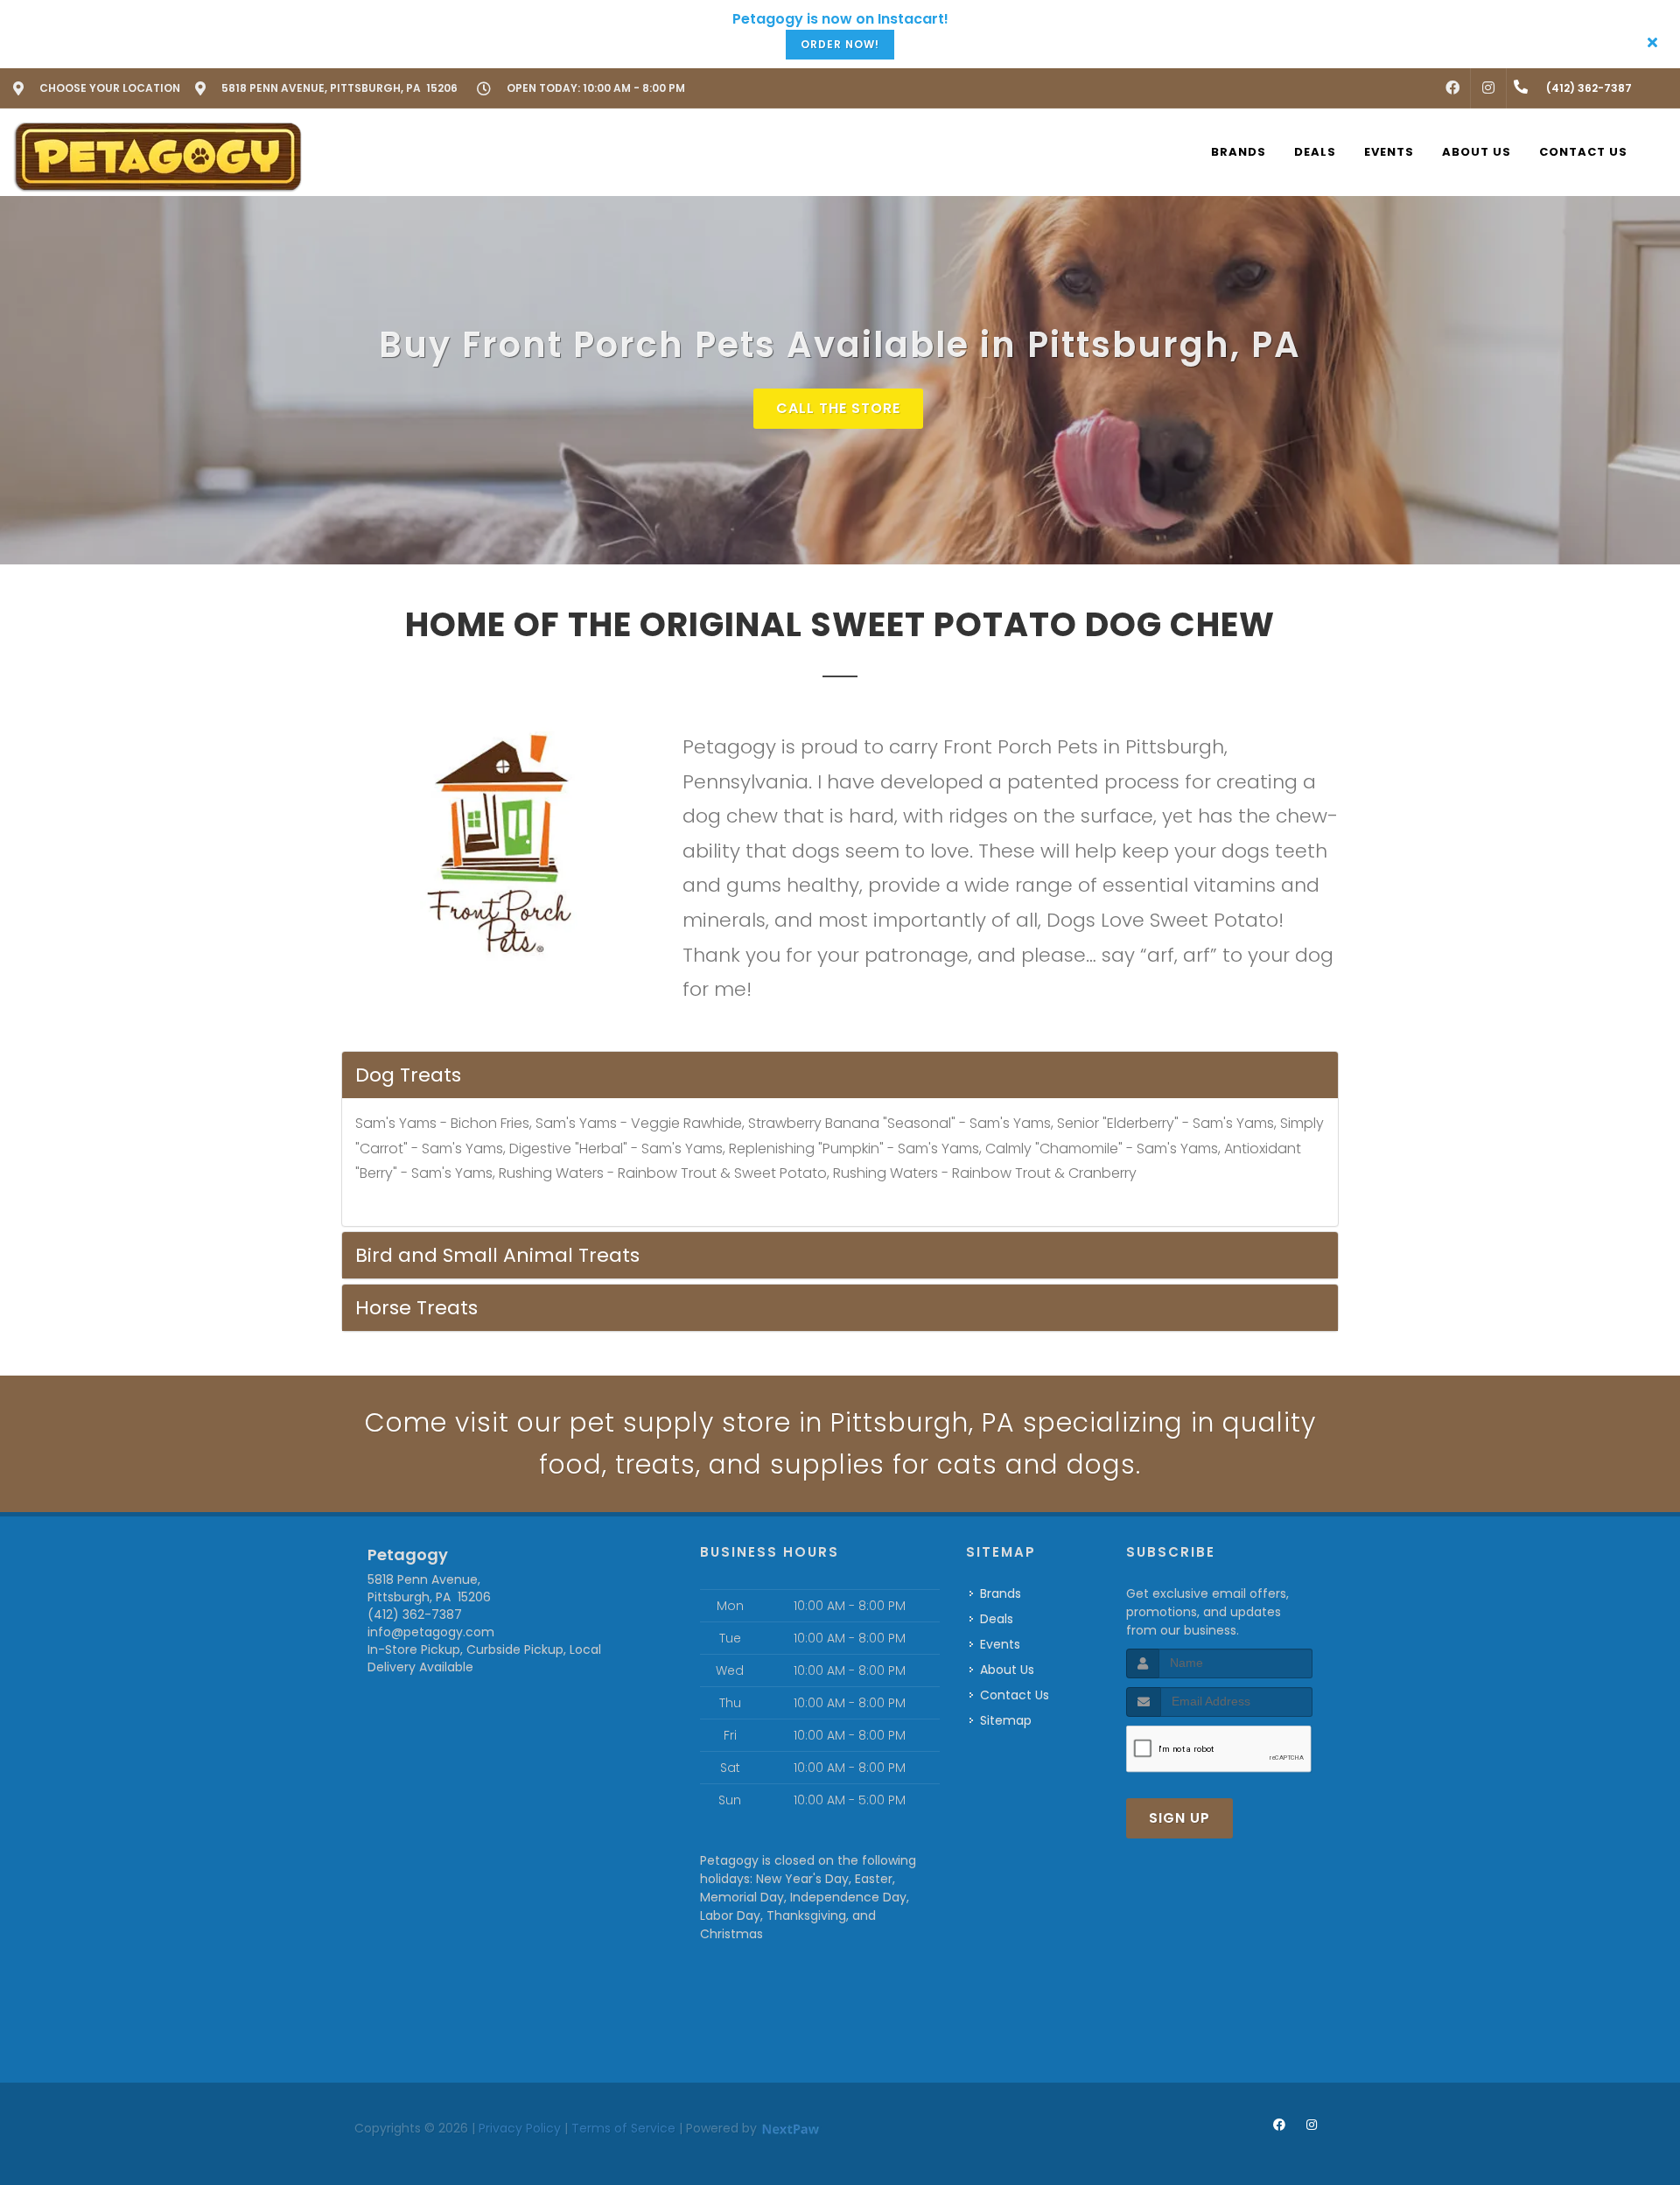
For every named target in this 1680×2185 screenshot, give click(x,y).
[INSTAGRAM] (1488, 88)
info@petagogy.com (431, 1632)
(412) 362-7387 (415, 1614)
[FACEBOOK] (1452, 88)
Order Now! (840, 44)
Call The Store (838, 408)
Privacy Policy (520, 2128)
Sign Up (1179, 1818)
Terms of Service (623, 2128)
